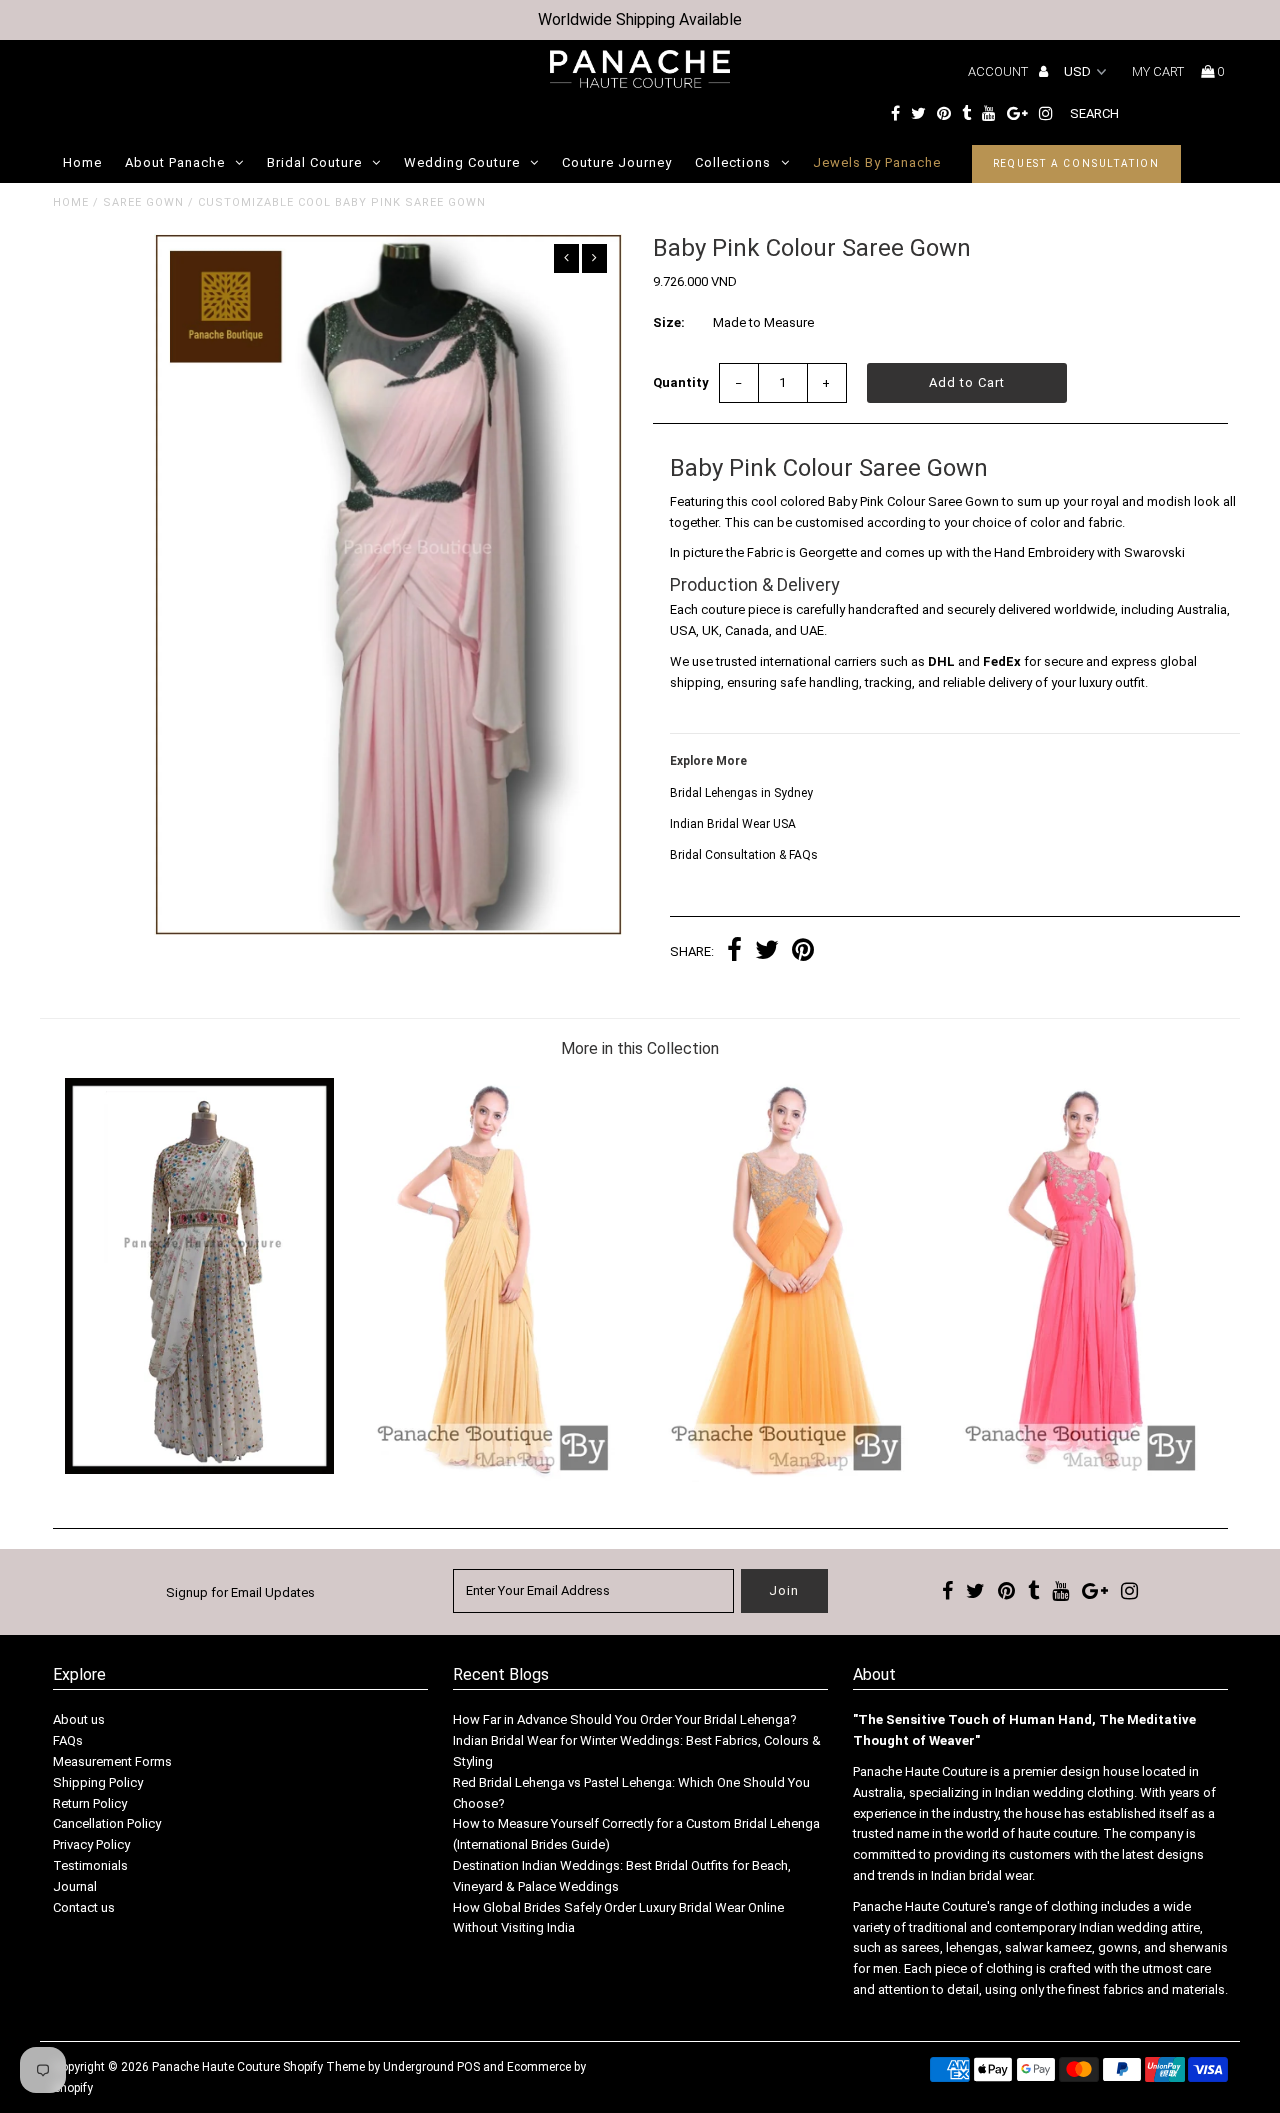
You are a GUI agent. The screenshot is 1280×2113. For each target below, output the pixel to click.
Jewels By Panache (877, 162)
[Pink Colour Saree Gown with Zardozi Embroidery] (1080, 1477)
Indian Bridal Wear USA (733, 824)
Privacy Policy (91, 1844)
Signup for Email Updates (240, 1592)
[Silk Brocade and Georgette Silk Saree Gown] (492, 1477)
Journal (75, 1886)
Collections (733, 162)
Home (82, 162)
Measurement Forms (112, 1761)
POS (468, 2067)
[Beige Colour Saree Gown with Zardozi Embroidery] (786, 1477)
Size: (669, 322)
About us (79, 1719)
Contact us (84, 1907)
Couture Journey (617, 162)
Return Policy (90, 1803)
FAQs (68, 1740)
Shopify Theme (324, 2067)
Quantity (681, 382)
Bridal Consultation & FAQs (744, 855)
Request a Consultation (1077, 163)
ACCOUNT (999, 71)
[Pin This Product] (803, 952)
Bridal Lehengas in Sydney (741, 793)
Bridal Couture (314, 162)
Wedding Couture (462, 162)
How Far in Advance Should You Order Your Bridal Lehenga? (625, 1719)
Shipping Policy (98, 1782)
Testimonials (90, 1865)
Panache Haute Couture (216, 2067)
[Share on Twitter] (767, 952)
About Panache (175, 162)
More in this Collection (640, 1048)
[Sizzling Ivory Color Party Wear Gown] (199, 1469)
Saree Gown (143, 202)
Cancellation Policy (107, 1823)
